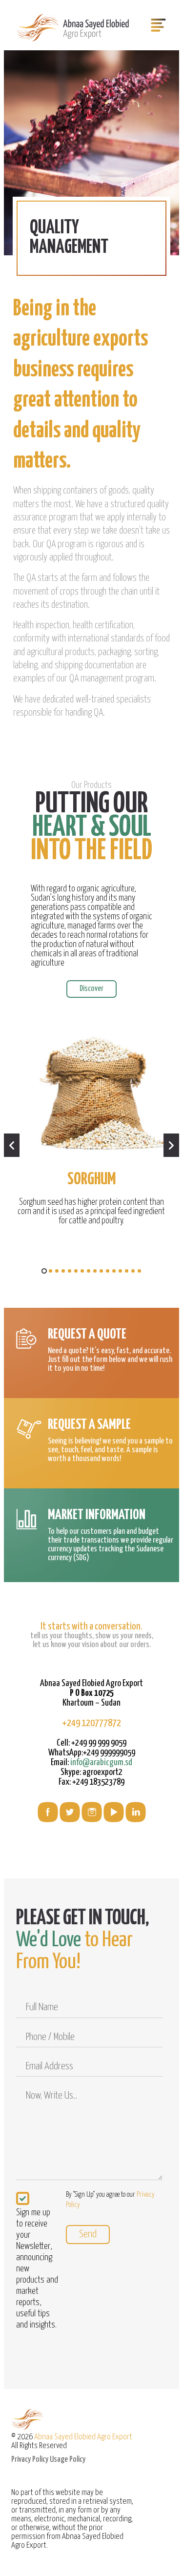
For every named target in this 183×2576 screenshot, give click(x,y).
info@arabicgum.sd (101, 1762)
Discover (91, 989)
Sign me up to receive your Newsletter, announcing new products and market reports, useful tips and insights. (37, 2269)
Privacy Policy (30, 2460)
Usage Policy (68, 2460)
